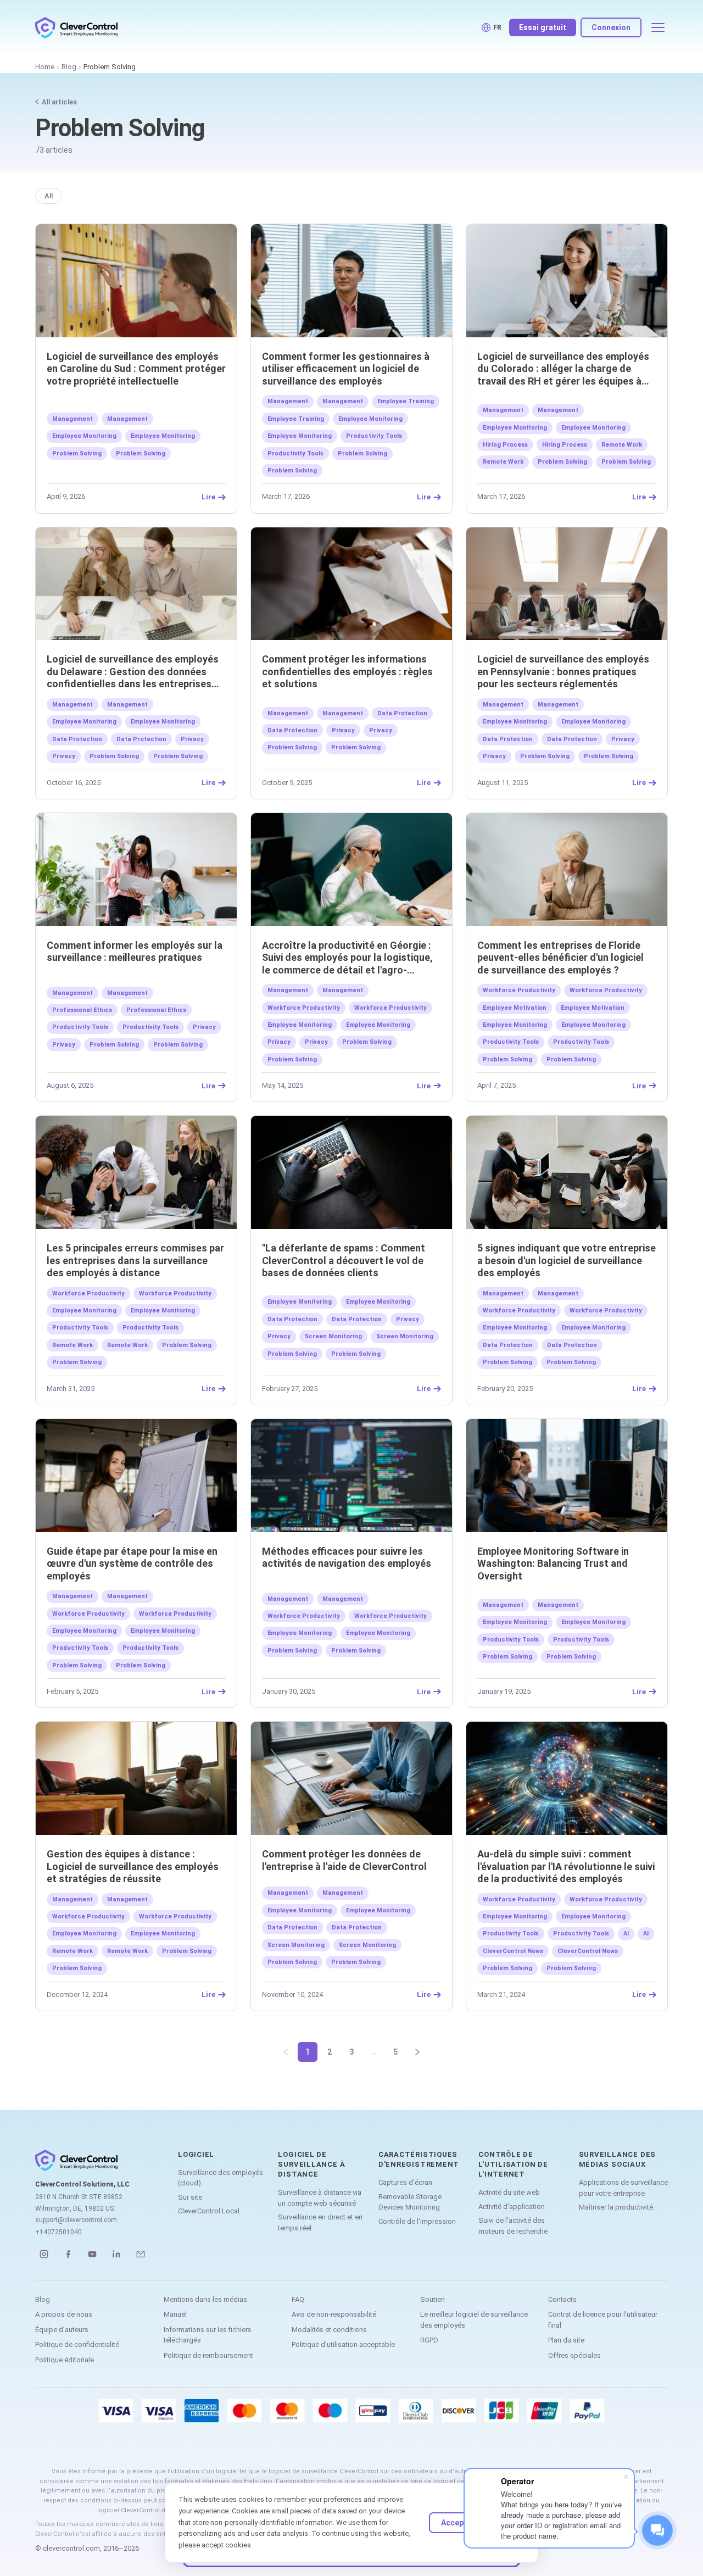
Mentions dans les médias (205, 2299)
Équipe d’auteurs (62, 2330)
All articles (59, 102)
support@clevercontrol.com (76, 2220)
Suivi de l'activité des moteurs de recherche (513, 2226)
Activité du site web (509, 2192)
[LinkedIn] (116, 2254)
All (49, 196)
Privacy (192, 739)
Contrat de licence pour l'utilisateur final (603, 2320)
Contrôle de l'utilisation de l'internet (513, 2164)
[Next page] (417, 2052)
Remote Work (622, 445)
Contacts (562, 2299)
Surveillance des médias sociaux (617, 2159)
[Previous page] (286, 2052)
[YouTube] (92, 2254)
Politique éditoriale (65, 2360)
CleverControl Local (209, 2211)
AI (626, 1934)
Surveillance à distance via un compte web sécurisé (320, 2198)
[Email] (141, 2254)
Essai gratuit (543, 27)
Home (45, 67)
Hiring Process (505, 445)
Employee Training (406, 401)
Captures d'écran (405, 2182)
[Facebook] (68, 2254)
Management (72, 419)
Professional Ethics (82, 1010)
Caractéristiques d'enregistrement (419, 2159)
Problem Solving (77, 454)
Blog (69, 67)
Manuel (175, 2314)
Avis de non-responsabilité (334, 2314)
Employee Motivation (515, 1008)
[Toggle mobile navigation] (658, 27)
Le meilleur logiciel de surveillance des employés (474, 2320)
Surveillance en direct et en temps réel (320, 2222)
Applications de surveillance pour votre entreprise (623, 2188)
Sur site (190, 2197)
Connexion (611, 27)
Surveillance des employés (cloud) (221, 2178)
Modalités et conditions (329, 2330)
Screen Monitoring (333, 1336)
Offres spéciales (574, 2355)
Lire (208, 497)
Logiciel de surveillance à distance (311, 2164)
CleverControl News (513, 1951)
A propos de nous (64, 2314)
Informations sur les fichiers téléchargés (208, 2335)
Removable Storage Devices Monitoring (410, 2202)
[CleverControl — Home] (76, 27)
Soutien (433, 2299)
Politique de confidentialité (77, 2344)
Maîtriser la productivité (616, 2207)
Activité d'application (512, 2207)
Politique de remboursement (208, 2355)
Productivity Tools (374, 436)
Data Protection (77, 739)
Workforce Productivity (304, 1008)
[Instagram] (44, 2254)
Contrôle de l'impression (417, 2221)
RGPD (429, 2340)
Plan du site (566, 2340)
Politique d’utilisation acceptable (343, 2344)
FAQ (298, 2299)
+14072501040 (58, 2232)
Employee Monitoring (84, 436)
